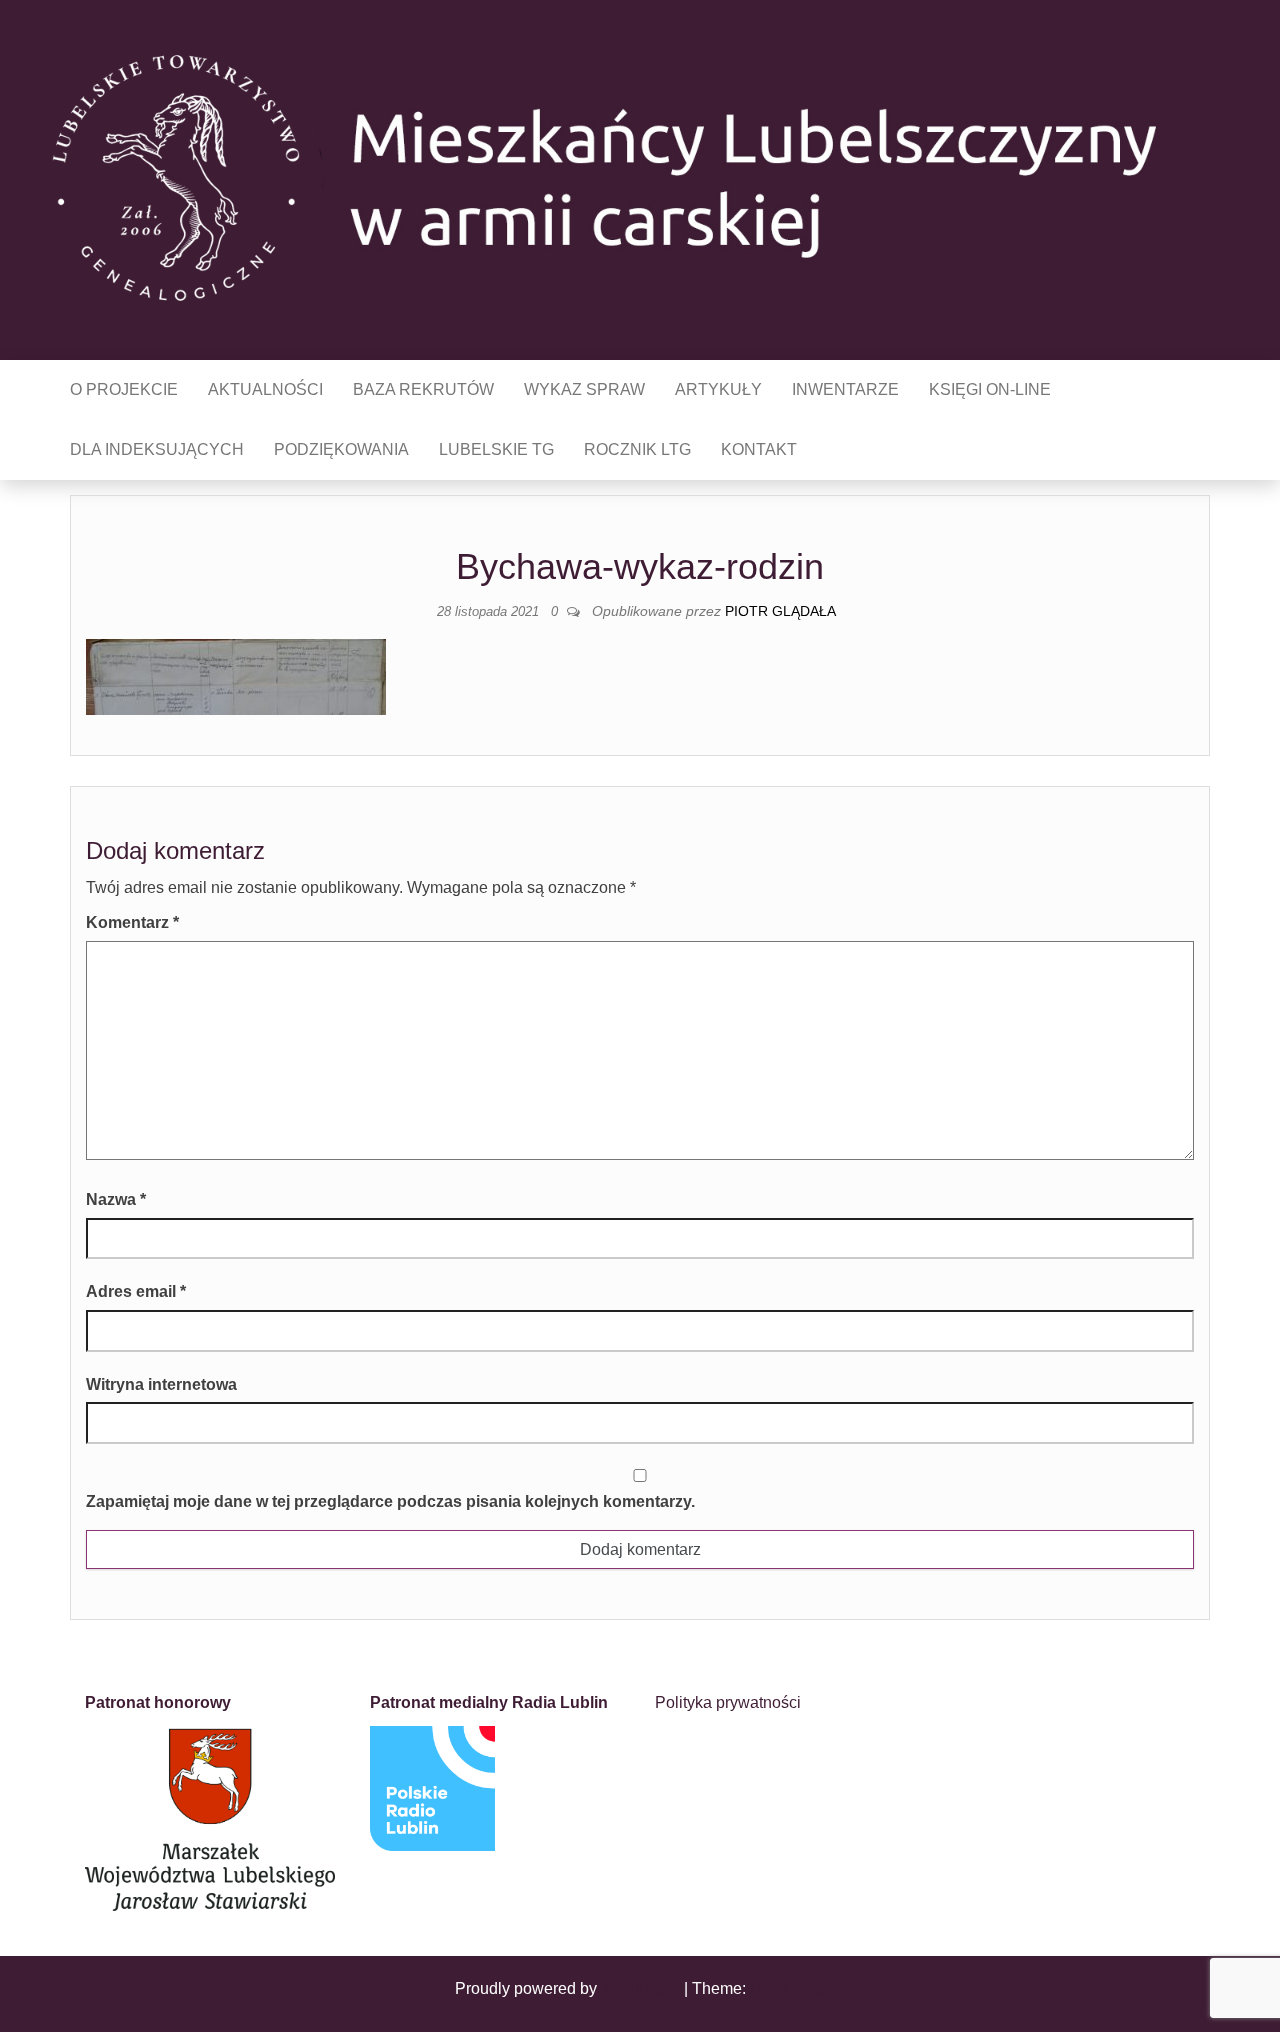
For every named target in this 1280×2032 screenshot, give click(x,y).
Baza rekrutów (423, 389)
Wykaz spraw (584, 389)
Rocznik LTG (637, 449)
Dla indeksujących (157, 449)
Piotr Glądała (780, 611)
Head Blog (788, 1988)
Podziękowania (341, 449)
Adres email (136, 1291)
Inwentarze (845, 389)
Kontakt (759, 449)
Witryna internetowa (161, 1384)
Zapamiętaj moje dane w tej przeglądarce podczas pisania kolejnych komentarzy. (390, 1501)
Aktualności (265, 389)
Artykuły (718, 389)
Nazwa (116, 1199)
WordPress (640, 1988)
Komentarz (132, 922)
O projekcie (124, 389)
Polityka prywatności (728, 1702)
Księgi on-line (990, 389)
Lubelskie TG (496, 449)
